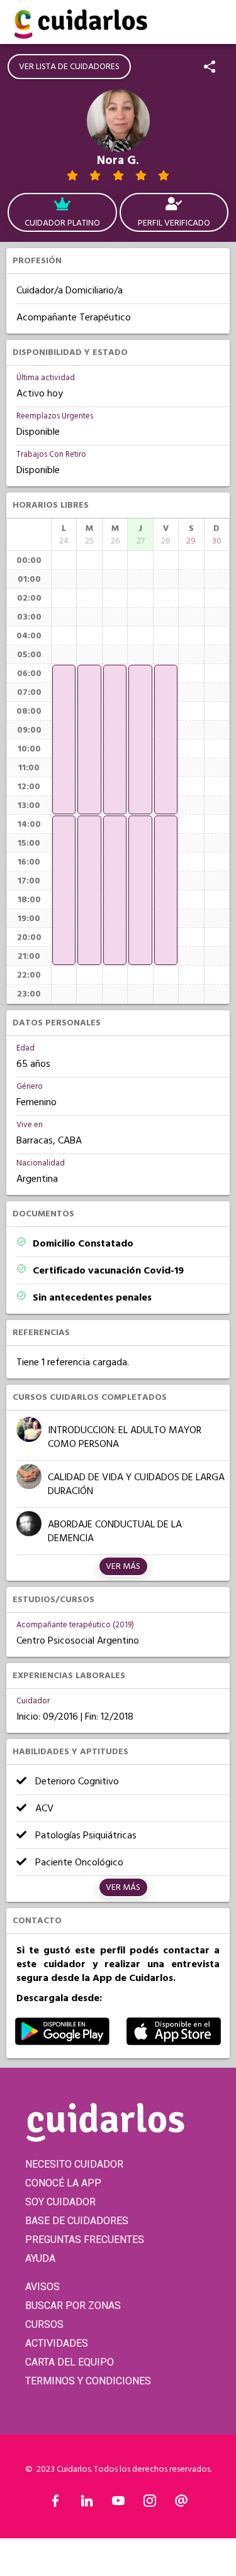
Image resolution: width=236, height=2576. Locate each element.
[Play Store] (62, 2042)
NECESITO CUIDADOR (74, 2164)
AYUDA (40, 2258)
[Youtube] (118, 2504)
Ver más (123, 1566)
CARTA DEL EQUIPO (70, 2362)
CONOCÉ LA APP (63, 2183)
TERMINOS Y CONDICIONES (88, 2381)
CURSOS (44, 2324)
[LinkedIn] (87, 2504)
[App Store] (174, 2042)
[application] (64, 740)
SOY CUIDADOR (60, 2202)
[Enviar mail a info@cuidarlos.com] (181, 2504)
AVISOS (42, 2287)
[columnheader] (64, 535)
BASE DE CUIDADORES (77, 2221)
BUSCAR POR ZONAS (73, 2306)
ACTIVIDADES (57, 2343)
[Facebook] (55, 2504)
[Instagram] (150, 2504)
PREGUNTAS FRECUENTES (85, 2240)
